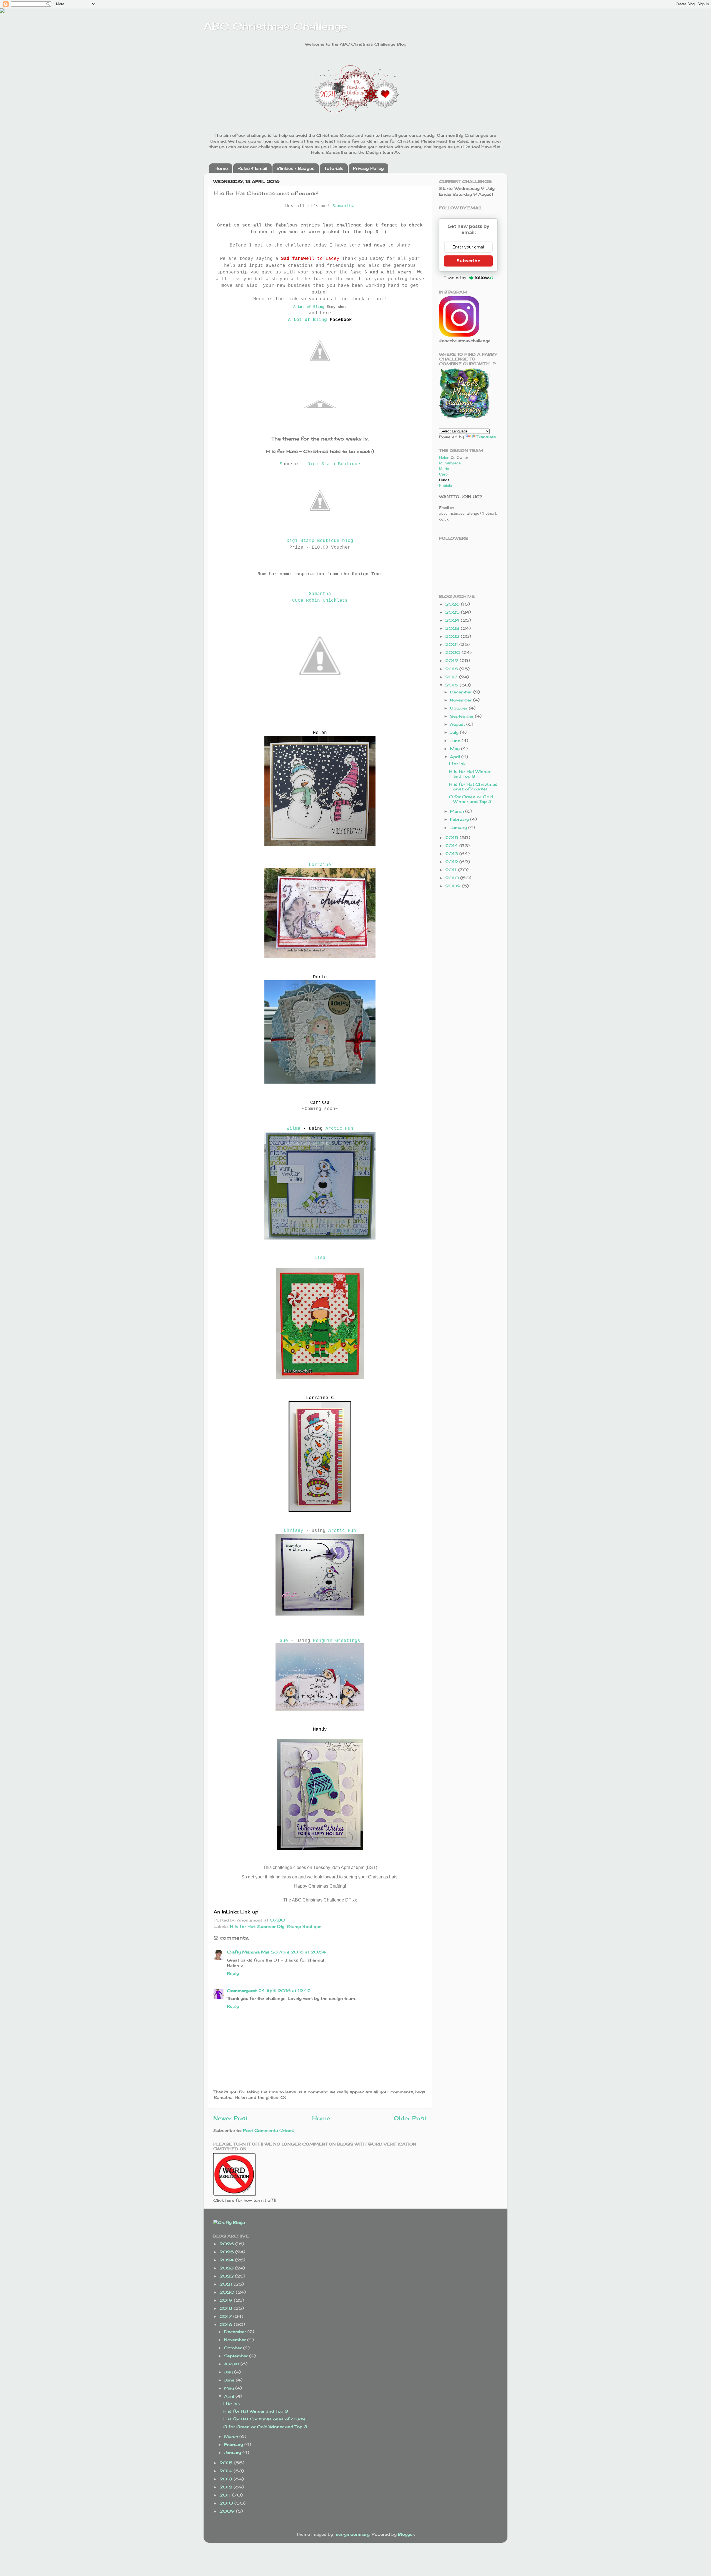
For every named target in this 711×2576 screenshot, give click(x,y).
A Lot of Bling (309, 307)
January (459, 827)
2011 (452, 870)
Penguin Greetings (337, 1641)
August (458, 724)
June (456, 741)
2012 (452, 862)
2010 (453, 878)
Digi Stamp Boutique (334, 464)
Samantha (344, 206)
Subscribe (469, 261)
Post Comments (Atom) (269, 2130)
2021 (452, 644)
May (455, 749)
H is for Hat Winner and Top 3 (470, 774)
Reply (233, 1973)
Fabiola (446, 486)
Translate (486, 437)
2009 (454, 886)
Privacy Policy (368, 168)
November (461, 700)
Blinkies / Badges (296, 168)
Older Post (410, 2118)
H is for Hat (242, 1926)
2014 (452, 846)
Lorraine (320, 865)
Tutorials (334, 168)
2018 (452, 669)
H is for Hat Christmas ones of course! (473, 787)
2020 (453, 652)
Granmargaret (242, 1991)
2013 (452, 854)
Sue (284, 1641)
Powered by (455, 278)
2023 (453, 628)
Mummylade (450, 463)
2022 (453, 636)
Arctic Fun (339, 1129)
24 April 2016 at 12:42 (284, 1991)
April (456, 757)
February (460, 819)
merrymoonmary (352, 2534)
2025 (453, 612)
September (462, 716)
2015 (452, 837)
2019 (452, 660)
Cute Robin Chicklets (320, 601)
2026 (453, 604)
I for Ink (457, 764)
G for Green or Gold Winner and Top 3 (471, 799)
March (458, 811)
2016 (452, 685)
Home (221, 168)
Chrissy (294, 1531)
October (459, 708)
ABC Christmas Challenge (275, 26)
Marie (444, 469)
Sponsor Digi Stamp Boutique (289, 1926)
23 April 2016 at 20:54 (298, 1952)
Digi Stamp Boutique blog (320, 541)
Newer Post (231, 2118)
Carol (444, 474)
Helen (444, 457)
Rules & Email (252, 168)
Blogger (406, 2534)
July (455, 732)
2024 (453, 620)
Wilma (294, 1129)
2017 (452, 677)
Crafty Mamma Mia (248, 1952)
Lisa (320, 1258)
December (462, 692)
